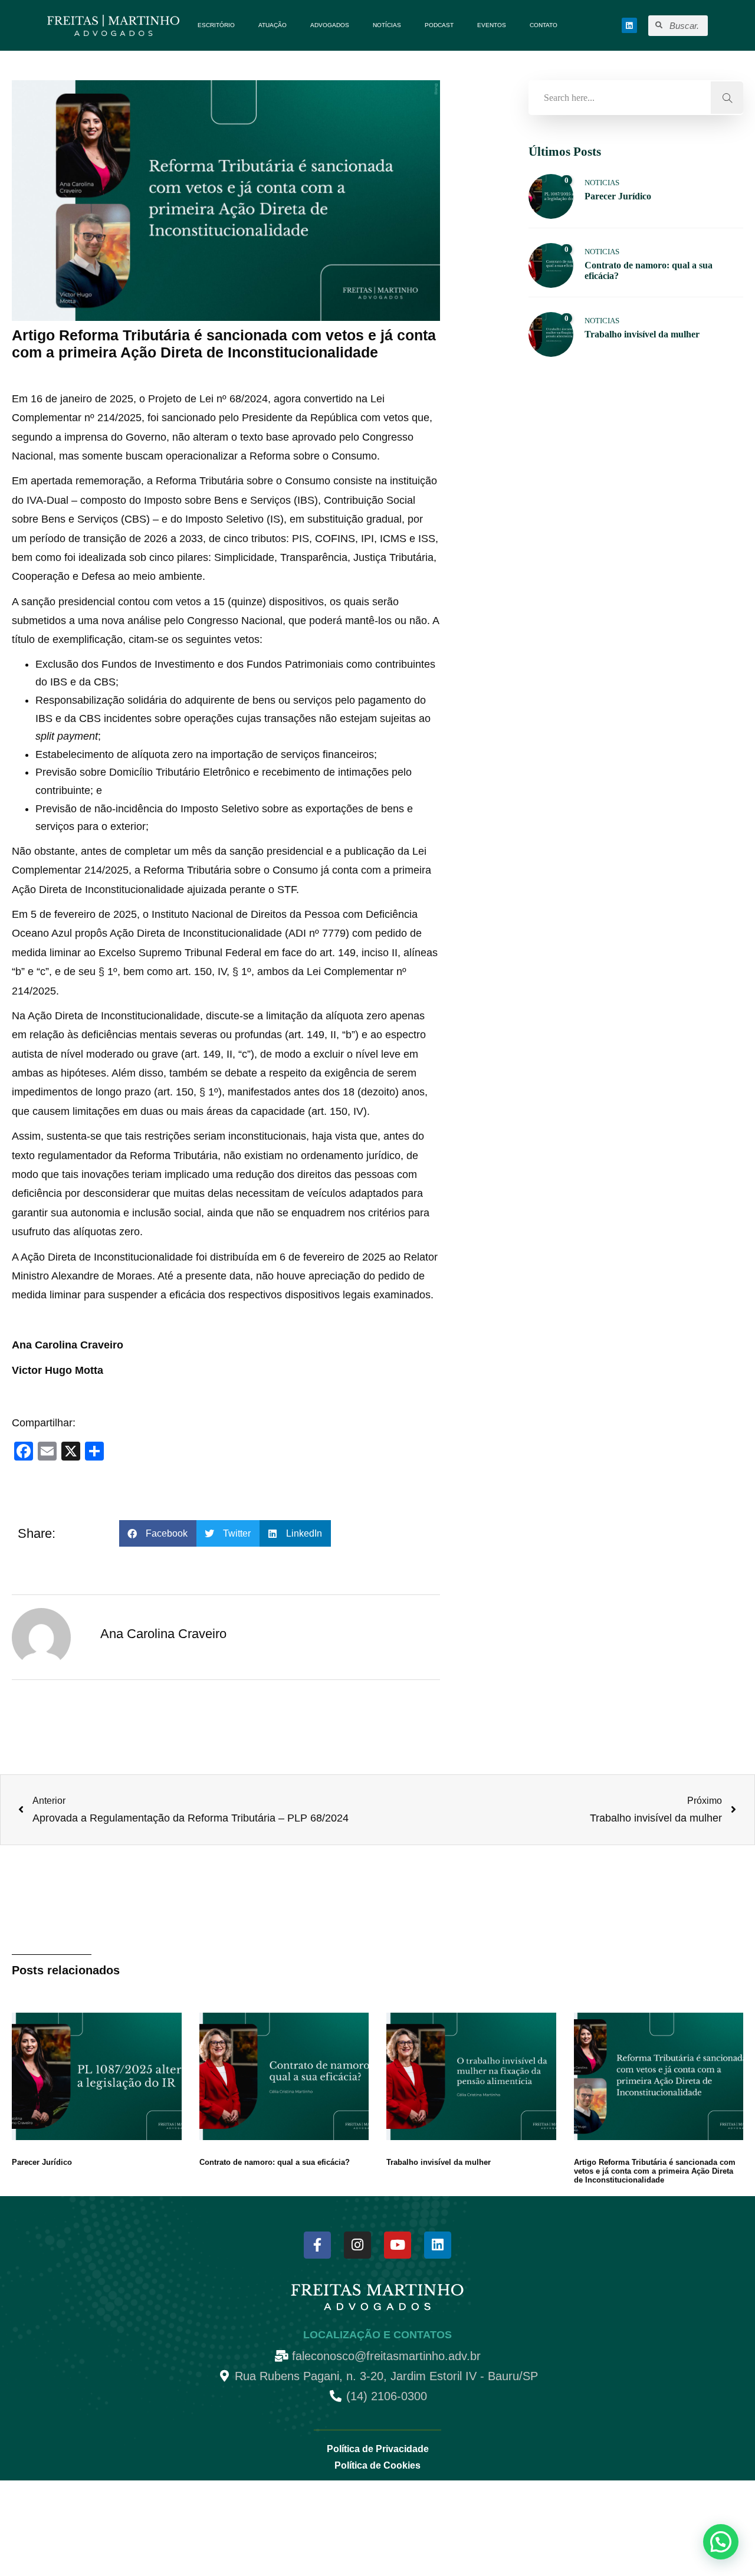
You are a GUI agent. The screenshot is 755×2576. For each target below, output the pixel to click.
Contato (544, 25)
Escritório (216, 25)
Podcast (439, 25)
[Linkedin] (629, 25)
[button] (158, 1533)
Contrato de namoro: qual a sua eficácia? (275, 2162)
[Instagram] (357, 2245)
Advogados (330, 25)
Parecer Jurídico (42, 2162)
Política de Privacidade (378, 2449)
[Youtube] (398, 2245)
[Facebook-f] (317, 2245)
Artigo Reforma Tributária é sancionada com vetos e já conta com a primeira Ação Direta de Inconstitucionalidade (655, 2171)
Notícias (387, 25)
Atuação (273, 25)
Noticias (602, 183)
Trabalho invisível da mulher (439, 2162)
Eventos (492, 25)
